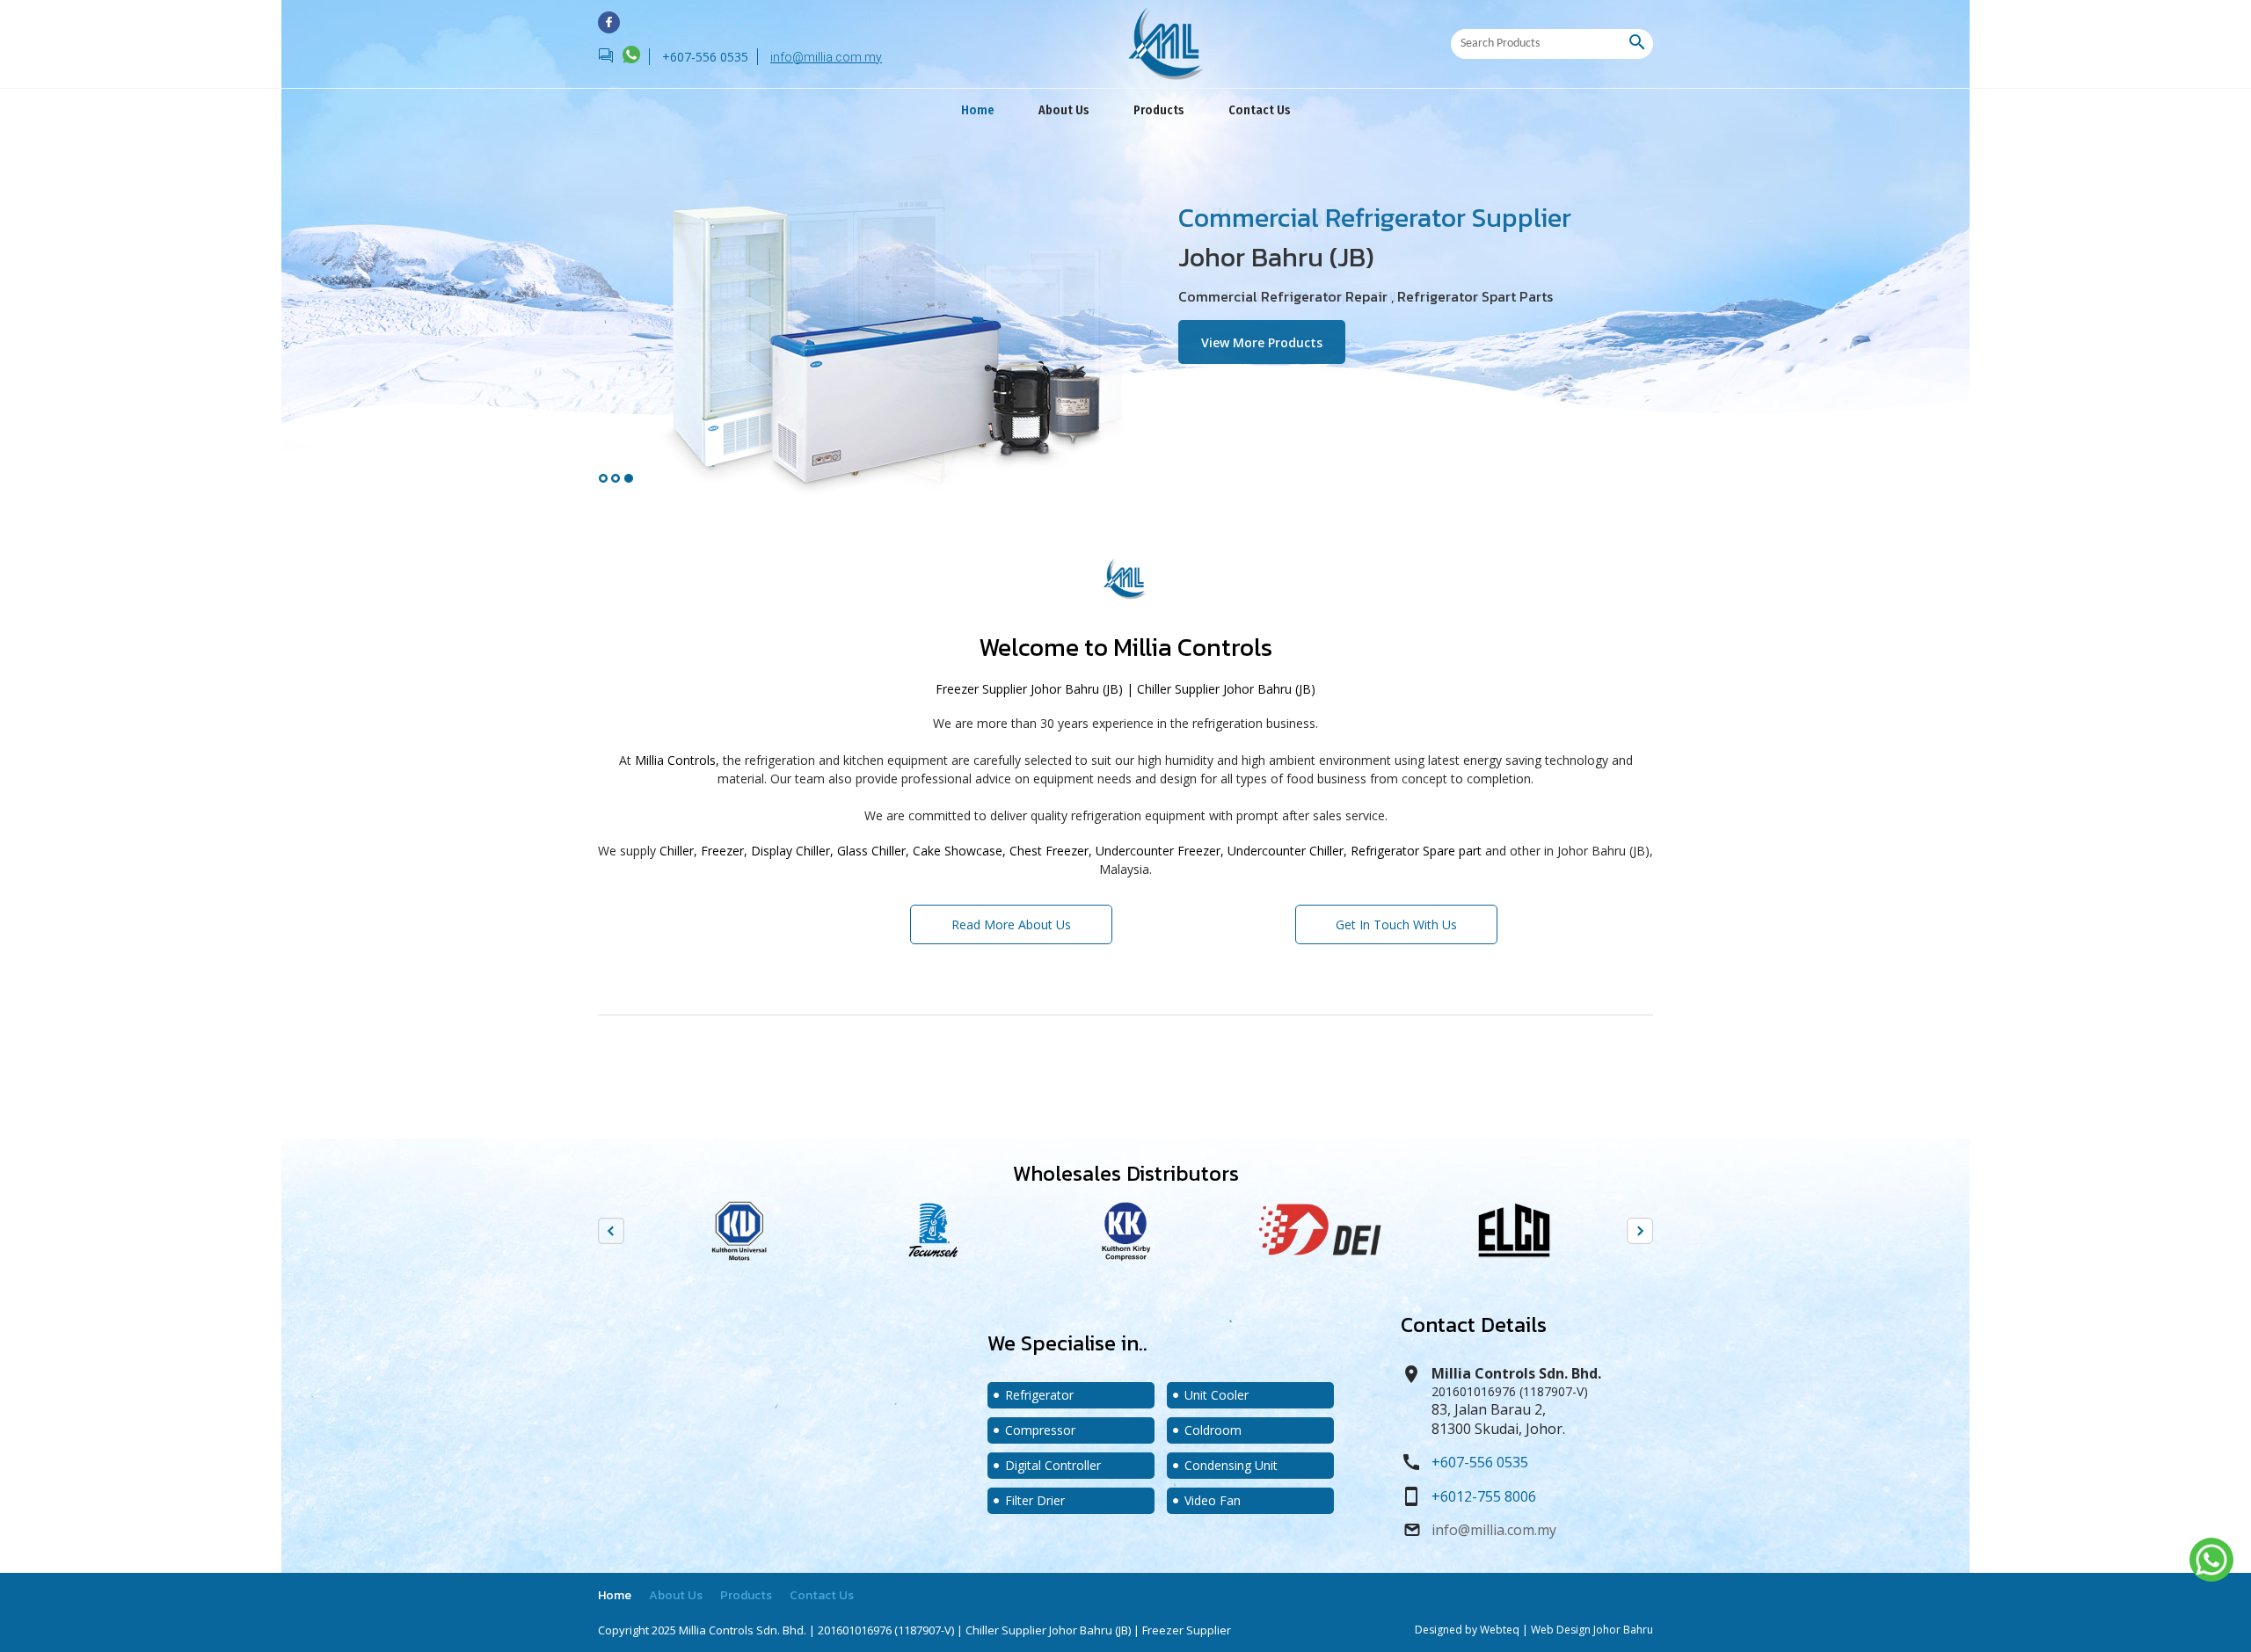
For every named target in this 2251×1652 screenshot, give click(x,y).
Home (978, 110)
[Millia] (609, 22)
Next (1640, 1231)
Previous (611, 1231)
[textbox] (1540, 44)
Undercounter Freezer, (1160, 851)
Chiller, (678, 851)
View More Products (1273, 338)
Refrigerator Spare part (1416, 851)
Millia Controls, (677, 760)
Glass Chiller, (873, 851)
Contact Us (1260, 110)
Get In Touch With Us (1396, 919)
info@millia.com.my (826, 57)
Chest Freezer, (1051, 851)
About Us (1064, 110)
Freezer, (724, 851)
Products (1159, 110)
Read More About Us (1011, 919)
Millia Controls (1193, 647)
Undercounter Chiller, (1287, 851)
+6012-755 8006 (1484, 1496)
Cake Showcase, (959, 851)
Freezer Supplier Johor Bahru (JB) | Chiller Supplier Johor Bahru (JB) (1125, 689)
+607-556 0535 (1480, 1462)
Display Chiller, (792, 851)
